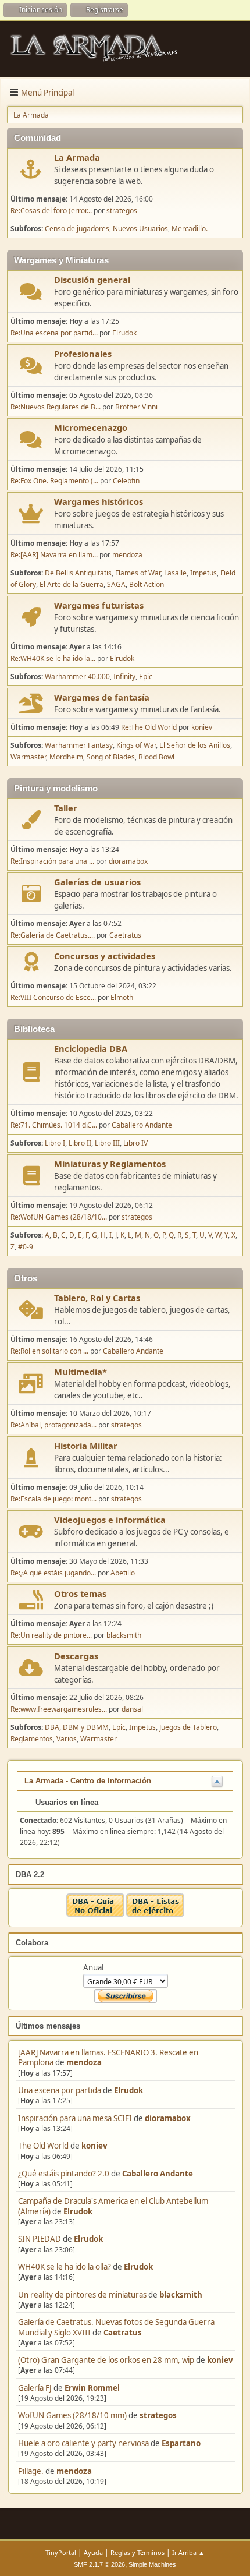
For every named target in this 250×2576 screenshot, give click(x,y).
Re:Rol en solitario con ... (49, 1351)
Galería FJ (35, 2388)
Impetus (203, 573)
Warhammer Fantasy (79, 745)
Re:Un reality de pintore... (51, 1635)
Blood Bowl (156, 757)
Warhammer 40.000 (77, 676)
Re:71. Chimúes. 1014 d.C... (54, 1125)
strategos (158, 2415)
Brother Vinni (136, 407)
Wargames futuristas (99, 605)
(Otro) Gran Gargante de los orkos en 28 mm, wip (106, 2360)
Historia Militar (86, 1446)
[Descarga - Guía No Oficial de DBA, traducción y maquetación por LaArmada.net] (95, 1914)
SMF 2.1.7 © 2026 (99, 2564)
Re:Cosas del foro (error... (51, 211)
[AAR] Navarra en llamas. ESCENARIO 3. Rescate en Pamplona (108, 2057)
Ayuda (93, 2552)
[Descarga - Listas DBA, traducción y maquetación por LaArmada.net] (155, 1914)
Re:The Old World (149, 727)
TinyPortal (61, 2552)
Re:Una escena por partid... (54, 333)
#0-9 (26, 1247)
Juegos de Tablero (188, 1727)
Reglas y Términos (137, 2552)
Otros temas (80, 1593)
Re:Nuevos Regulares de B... (56, 407)
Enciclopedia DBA (91, 1048)
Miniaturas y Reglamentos (110, 1164)
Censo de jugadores (77, 229)
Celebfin (126, 481)
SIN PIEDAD (40, 2239)
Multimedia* (81, 1372)
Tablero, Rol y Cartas (97, 1298)
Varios (67, 1739)
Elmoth (122, 997)
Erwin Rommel (92, 2388)
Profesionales (83, 354)
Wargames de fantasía (102, 697)
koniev (94, 2146)
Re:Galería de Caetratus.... (53, 935)
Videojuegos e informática (110, 1520)
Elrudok (128, 2090)
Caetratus (123, 2333)
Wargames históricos (99, 501)
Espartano (181, 2443)
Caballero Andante (158, 2174)
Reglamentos (32, 1739)
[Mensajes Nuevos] (31, 169)
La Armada (77, 157)
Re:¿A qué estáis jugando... (53, 1573)
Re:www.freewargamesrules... (59, 1709)
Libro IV (135, 1143)
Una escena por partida (60, 2090)
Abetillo (123, 1573)
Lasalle (175, 573)
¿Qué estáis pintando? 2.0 (64, 2174)
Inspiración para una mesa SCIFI (75, 2118)
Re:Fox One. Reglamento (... (54, 481)
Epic (146, 676)
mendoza (84, 2062)
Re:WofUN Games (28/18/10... (59, 1217)
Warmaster (28, 757)
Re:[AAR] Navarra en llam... (54, 555)
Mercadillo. (190, 229)
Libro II (80, 1143)
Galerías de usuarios (97, 882)
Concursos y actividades (105, 956)
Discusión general (92, 280)
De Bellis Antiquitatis (78, 573)
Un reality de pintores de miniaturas (82, 2295)
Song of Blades (111, 757)
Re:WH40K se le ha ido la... (53, 658)
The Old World (43, 2146)
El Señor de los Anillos (195, 745)
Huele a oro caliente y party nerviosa (84, 2443)
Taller (66, 808)
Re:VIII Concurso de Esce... (53, 997)
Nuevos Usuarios (140, 229)
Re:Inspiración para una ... (52, 861)
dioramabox (168, 2118)
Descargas (76, 1656)
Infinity (124, 676)
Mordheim (66, 757)
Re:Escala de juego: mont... (53, 1499)
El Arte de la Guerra (72, 584)
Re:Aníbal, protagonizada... (53, 1425)
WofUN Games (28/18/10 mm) (72, 2415)
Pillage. (31, 2471)
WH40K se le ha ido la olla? (65, 2267)
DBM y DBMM (86, 1727)
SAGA (116, 584)
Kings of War (136, 745)
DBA (52, 1727)
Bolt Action (147, 584)
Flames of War (138, 573)
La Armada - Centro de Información (88, 1781)
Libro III (107, 1143)
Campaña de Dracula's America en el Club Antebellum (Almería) (113, 2206)
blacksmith (181, 2295)
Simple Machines (152, 2564)
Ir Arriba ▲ (188, 2552)
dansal (132, 1709)
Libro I (55, 1143)
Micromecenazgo (91, 427)
